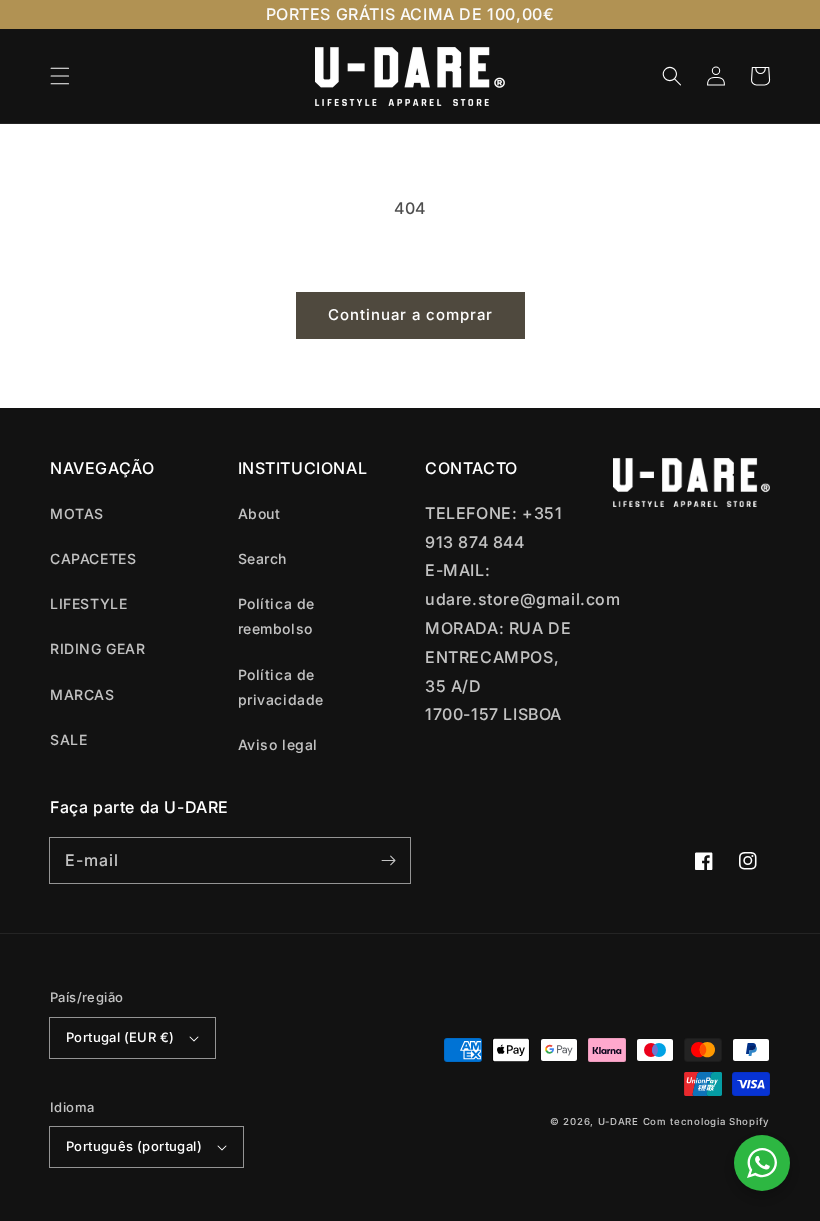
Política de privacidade (281, 687)
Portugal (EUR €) (120, 1037)
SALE (68, 739)
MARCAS (82, 694)
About (259, 513)
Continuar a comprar (410, 314)
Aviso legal (278, 744)
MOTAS (77, 513)
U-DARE (618, 1121)
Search (263, 558)
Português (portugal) (134, 1146)
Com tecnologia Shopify (706, 1121)
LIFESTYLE (88, 603)
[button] (60, 76)
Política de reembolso (277, 616)
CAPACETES (93, 558)
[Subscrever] (388, 860)
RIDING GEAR (98, 648)
